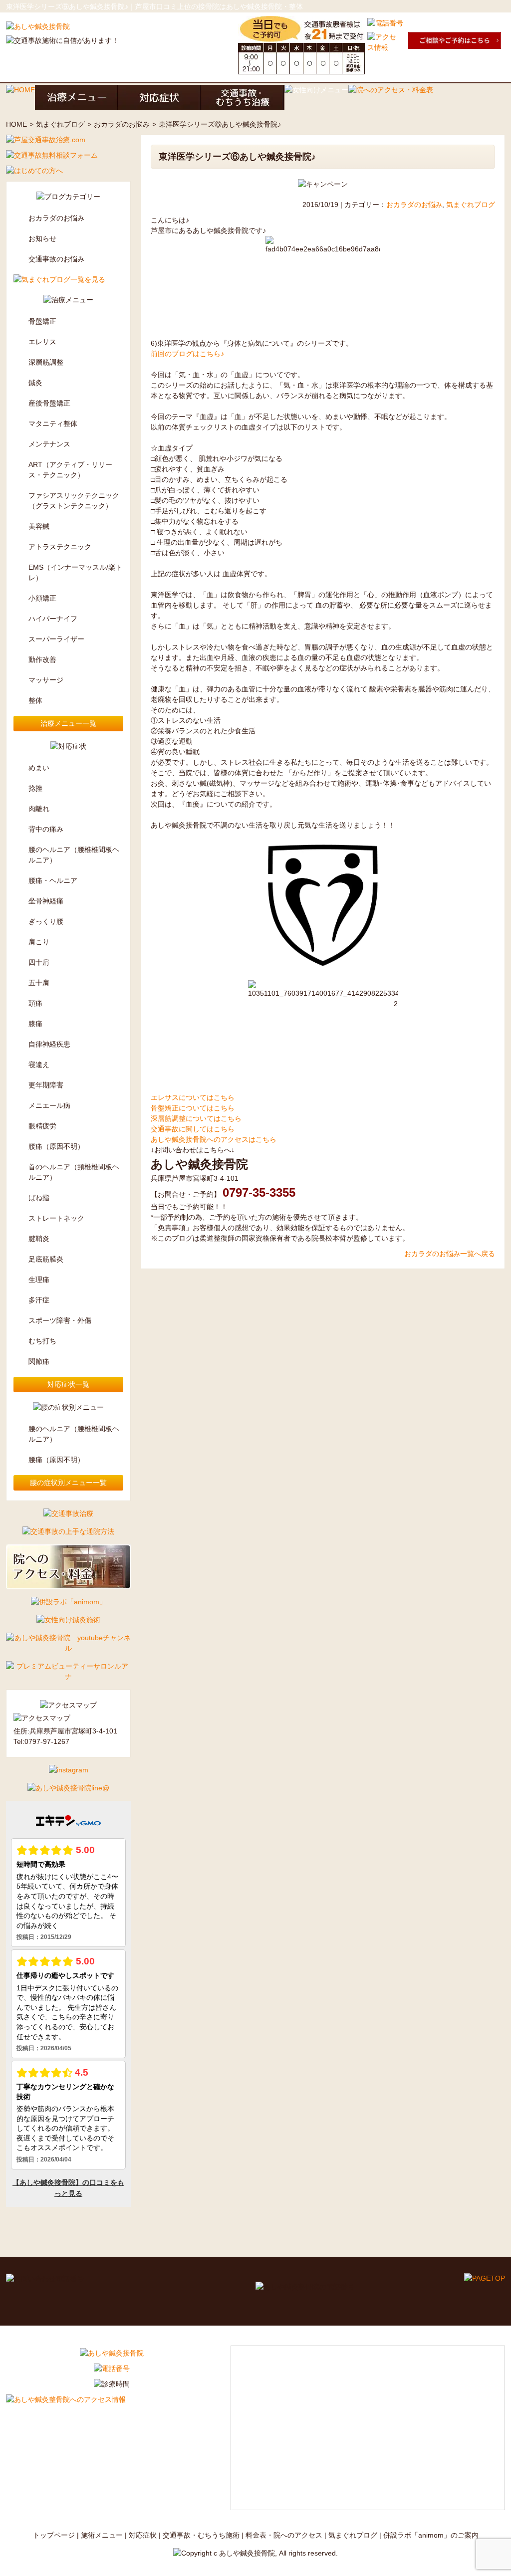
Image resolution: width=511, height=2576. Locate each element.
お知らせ (42, 238)
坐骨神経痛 (46, 901)
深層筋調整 (46, 362)
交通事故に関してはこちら (193, 1129)
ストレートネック (56, 1218)
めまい (39, 768)
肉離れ (39, 809)
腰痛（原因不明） (56, 1146)
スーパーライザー (56, 639)
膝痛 (35, 1024)
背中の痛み (46, 829)
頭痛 (35, 1003)
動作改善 (42, 659)
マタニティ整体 (53, 424)
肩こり (39, 942)
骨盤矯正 (42, 321)
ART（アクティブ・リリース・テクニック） (70, 470)
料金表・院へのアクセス (284, 2535)
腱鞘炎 (39, 1239)
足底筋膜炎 (46, 1259)
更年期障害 (46, 1085)
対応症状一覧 (68, 1384)
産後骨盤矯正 (49, 403)
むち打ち (42, 1341)
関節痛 (39, 1361)
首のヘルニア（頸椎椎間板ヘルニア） (74, 1172)
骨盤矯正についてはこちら (193, 1108)
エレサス (42, 342)
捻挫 (35, 788)
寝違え (39, 1065)
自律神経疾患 (49, 1044)
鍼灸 (35, 383)
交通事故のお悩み (56, 259)
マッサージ (46, 680)
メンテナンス (49, 444)
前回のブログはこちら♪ (187, 354)
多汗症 (39, 1300)
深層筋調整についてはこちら (196, 1118)
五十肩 (39, 983)
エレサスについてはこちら (193, 1097)
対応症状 (143, 2535)
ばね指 (39, 1198)
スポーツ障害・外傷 (60, 1320)
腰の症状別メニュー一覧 (68, 1483)
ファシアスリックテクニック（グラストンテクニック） (74, 501)
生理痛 (39, 1280)
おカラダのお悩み (122, 124)
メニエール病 (49, 1105)
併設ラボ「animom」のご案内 (431, 2535)
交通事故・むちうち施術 (201, 2535)
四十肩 (39, 962)
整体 (35, 700)
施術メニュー (102, 2535)
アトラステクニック (60, 547)
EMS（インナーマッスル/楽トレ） (75, 572)
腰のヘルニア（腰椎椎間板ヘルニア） (74, 855)
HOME (16, 124)
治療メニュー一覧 (68, 723)
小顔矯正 (42, 598)
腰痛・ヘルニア (53, 880)
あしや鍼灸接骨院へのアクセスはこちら (214, 1139)
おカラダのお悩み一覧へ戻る (450, 1254)
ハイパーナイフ (53, 619)
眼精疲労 (42, 1126)
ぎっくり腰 (46, 921)
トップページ (54, 2535)
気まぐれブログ (60, 124)
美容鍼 (39, 526)
